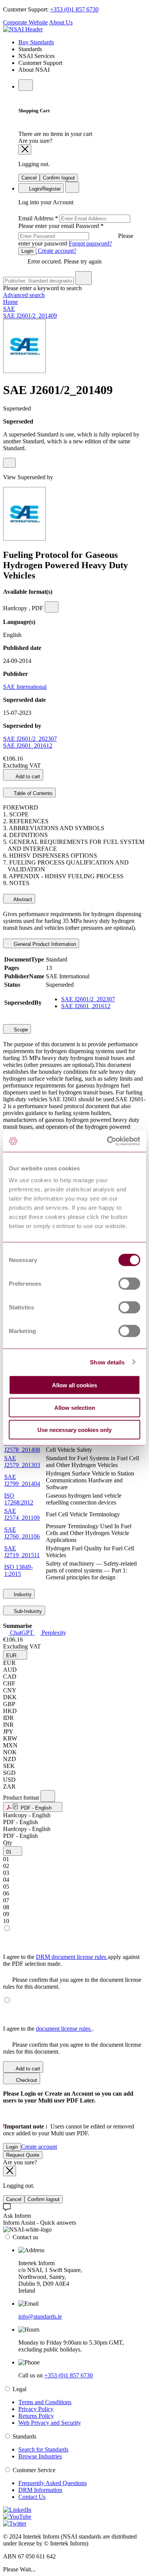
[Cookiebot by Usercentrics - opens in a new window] (107, 1141)
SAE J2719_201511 (22, 1552)
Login (27, 251)
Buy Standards (36, 42)
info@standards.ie (40, 2317)
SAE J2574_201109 (22, 1514)
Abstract (22, 899)
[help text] (9, 463)
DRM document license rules (72, 1957)
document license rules (64, 2029)
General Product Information (44, 944)
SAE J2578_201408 (22, 1446)
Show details (107, 1362)
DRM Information (40, 2490)
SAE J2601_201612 (28, 746)
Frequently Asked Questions (53, 2483)
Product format (22, 1798)
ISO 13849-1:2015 (19, 1570)
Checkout (26, 2080)
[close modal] (25, 149)
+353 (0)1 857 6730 (74, 9)
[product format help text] (48, 1796)
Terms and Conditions (45, 2402)
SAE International (25, 687)
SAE (9, 309)
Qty (8, 1843)
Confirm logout (59, 178)
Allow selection (75, 1407)
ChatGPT (22, 1633)
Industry (22, 1594)
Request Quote (23, 2155)
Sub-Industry (27, 1611)
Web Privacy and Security (50, 2423)
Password (76, 235)
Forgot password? (90, 243)
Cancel (29, 178)
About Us (61, 22)
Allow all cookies (74, 1385)
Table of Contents (32, 793)
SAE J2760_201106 (22, 1533)
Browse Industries (40, 2456)
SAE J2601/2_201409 (30, 316)
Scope (20, 1030)
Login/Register (44, 189)
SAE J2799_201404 (22, 1480)
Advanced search (24, 295)
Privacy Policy (36, 2409)
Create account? (56, 251)
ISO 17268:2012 (19, 1499)
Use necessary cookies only (74, 1430)
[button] (15, 1655)
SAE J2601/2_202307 (30, 739)
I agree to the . (48, 2029)
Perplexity (53, 1633)
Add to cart (27, 777)
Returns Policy (36, 2416)
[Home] (23, 29)
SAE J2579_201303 (22, 1462)
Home (11, 302)
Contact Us (32, 2497)
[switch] (129, 1284)
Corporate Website (25, 22)
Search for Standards (43, 2449)
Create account (39, 2147)
